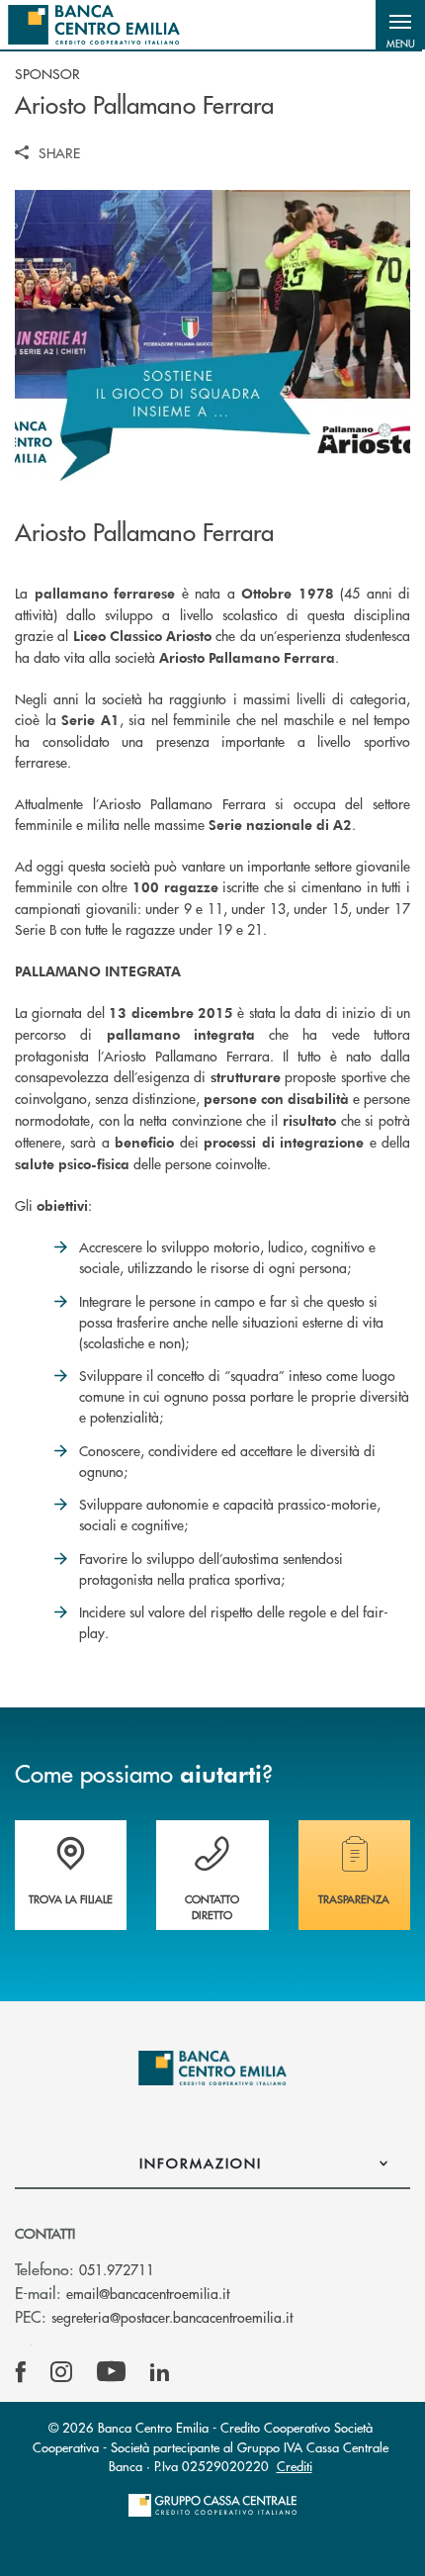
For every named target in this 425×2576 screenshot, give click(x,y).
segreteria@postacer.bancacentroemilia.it (172, 2317)
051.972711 (117, 2269)
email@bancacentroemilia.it (148, 2293)
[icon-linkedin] (160, 2372)
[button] (400, 25)
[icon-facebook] (21, 2372)
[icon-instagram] (61, 2372)
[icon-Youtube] (111, 2372)
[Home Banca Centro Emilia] (94, 25)
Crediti (295, 2466)
